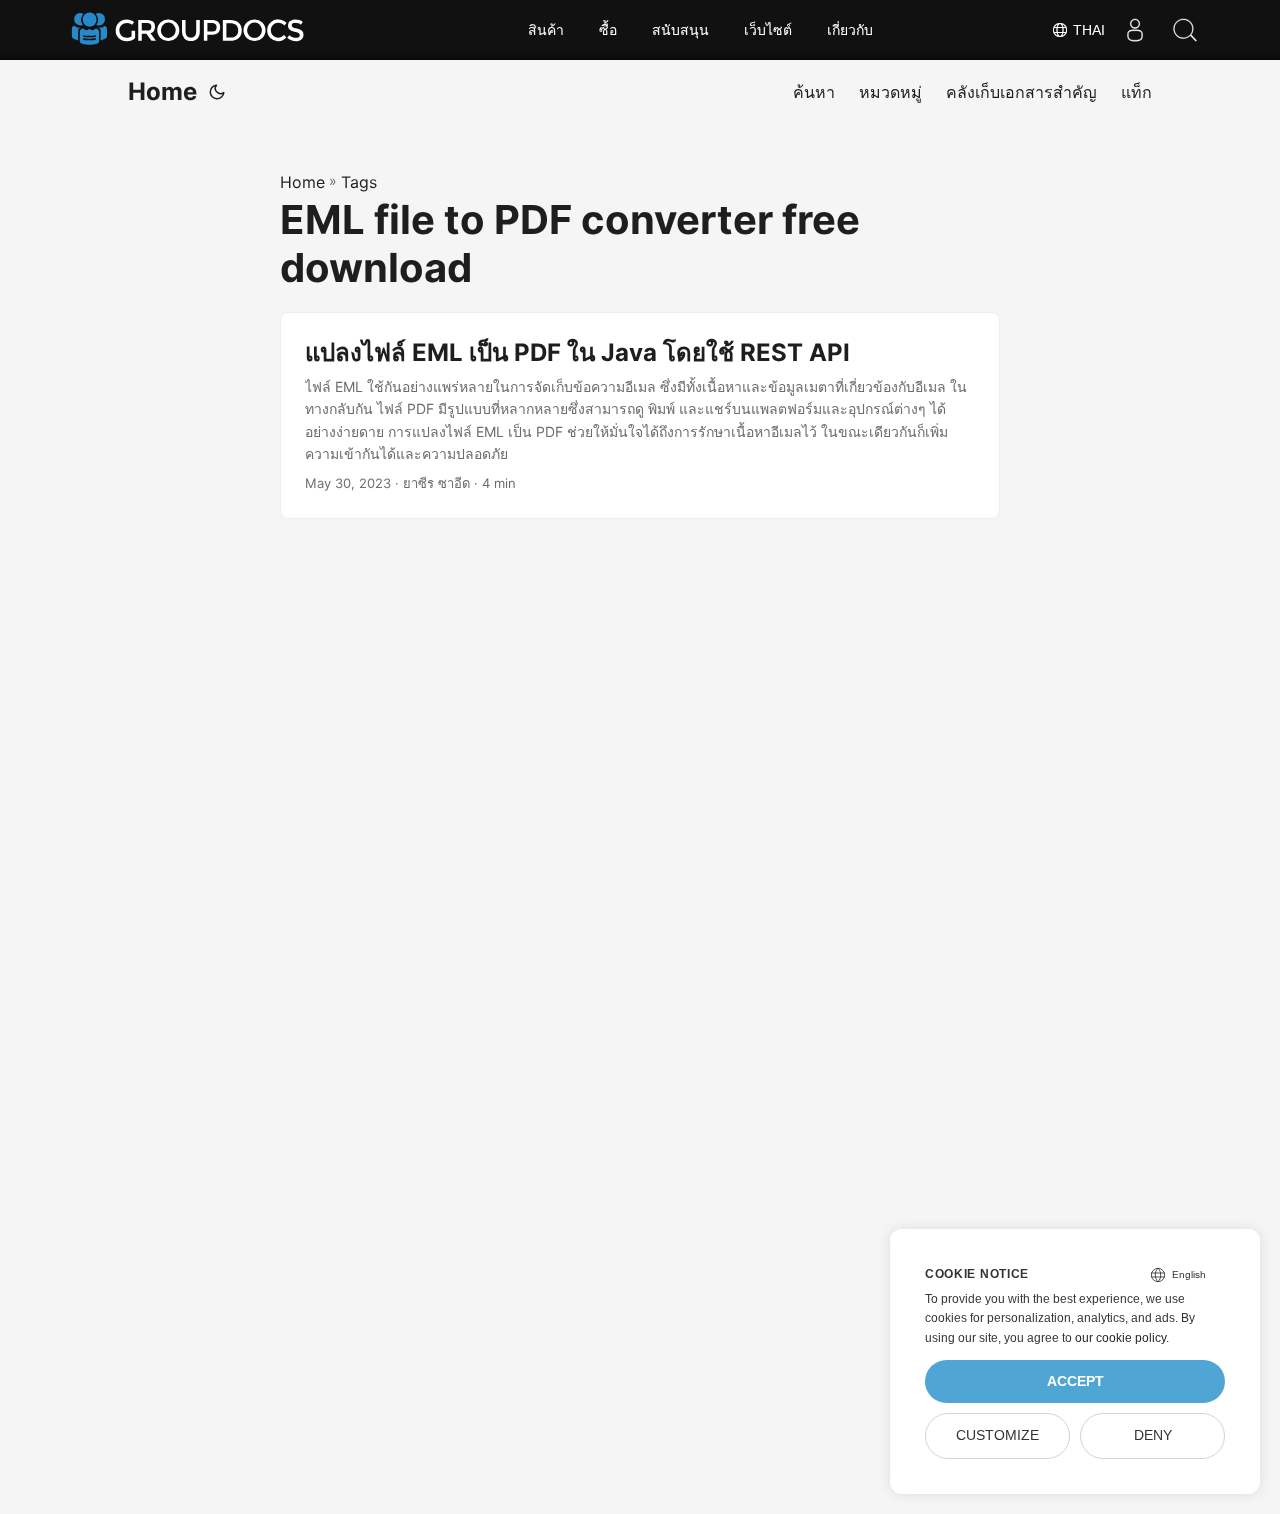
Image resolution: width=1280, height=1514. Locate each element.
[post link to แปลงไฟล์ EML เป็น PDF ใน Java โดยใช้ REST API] (640, 416)
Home (162, 91)
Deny (1153, 1435)
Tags (359, 182)
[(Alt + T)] (217, 92)
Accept (1075, 1381)
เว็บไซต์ (768, 30)
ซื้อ (608, 30)
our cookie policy (1120, 1338)
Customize (997, 1435)
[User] (1135, 30)
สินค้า (546, 30)
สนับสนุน (680, 30)
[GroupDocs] (190, 30)
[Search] (1185, 30)
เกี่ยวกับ (850, 30)
